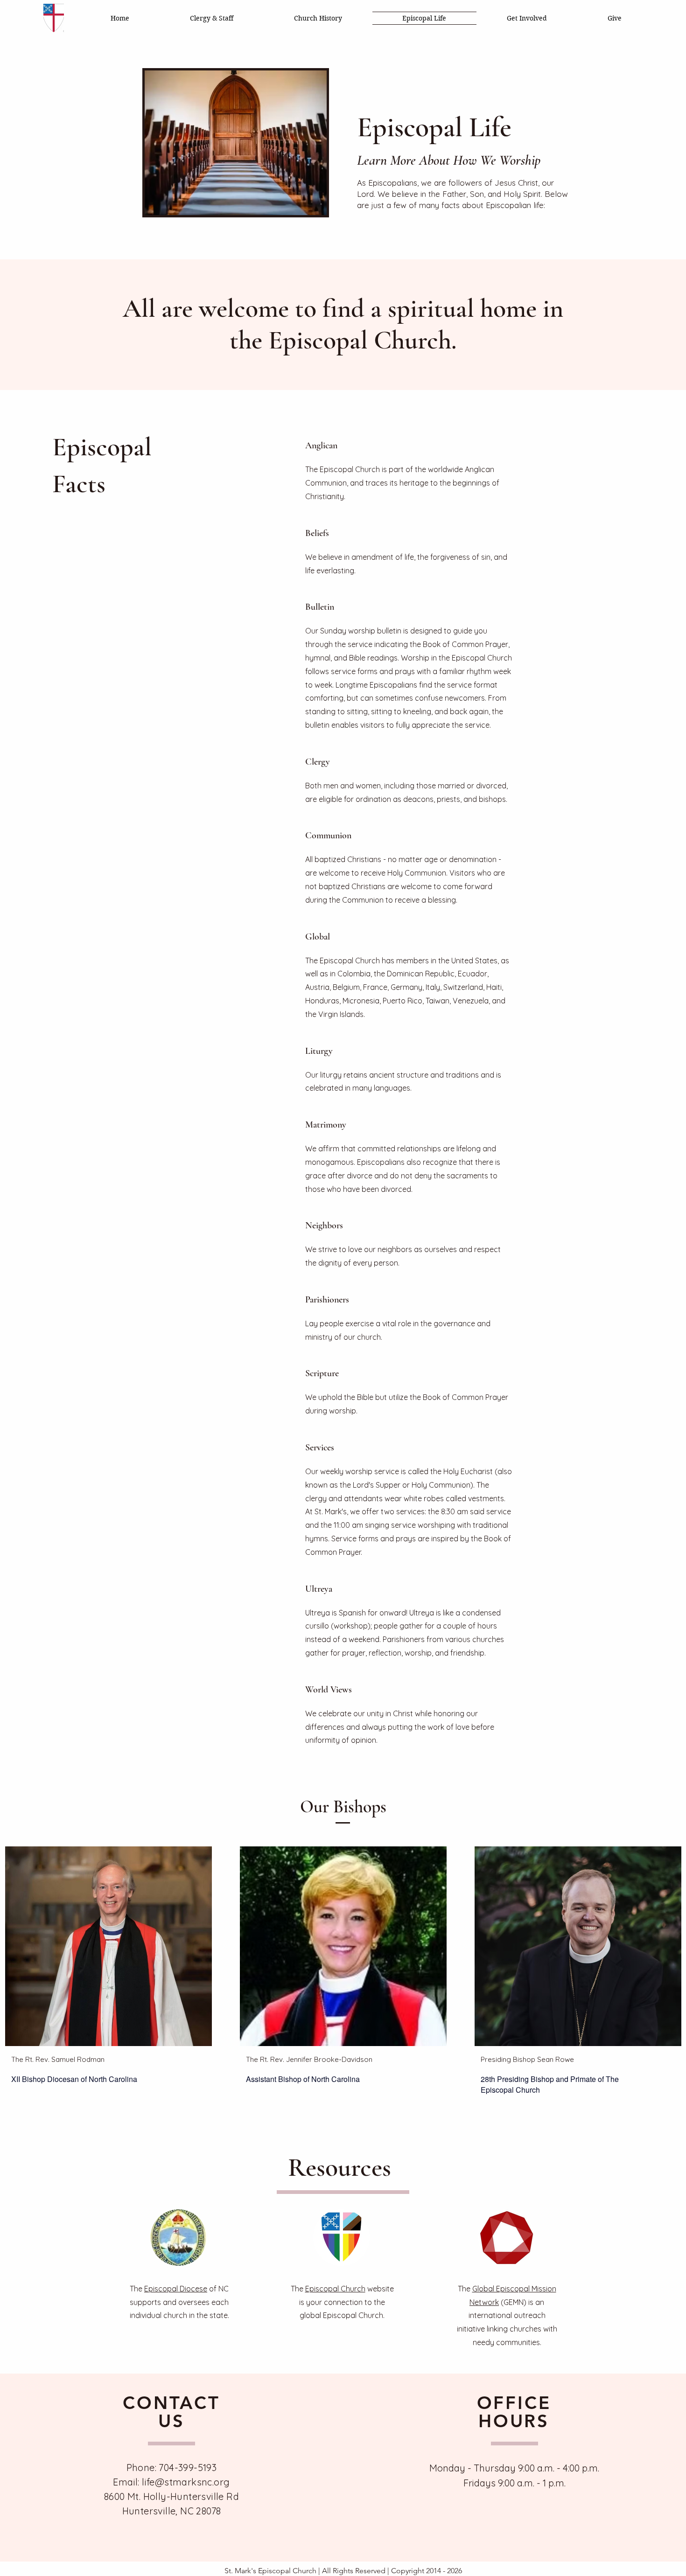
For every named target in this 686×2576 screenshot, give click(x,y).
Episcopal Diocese (176, 2289)
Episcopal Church (335, 2289)
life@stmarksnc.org (186, 2482)
